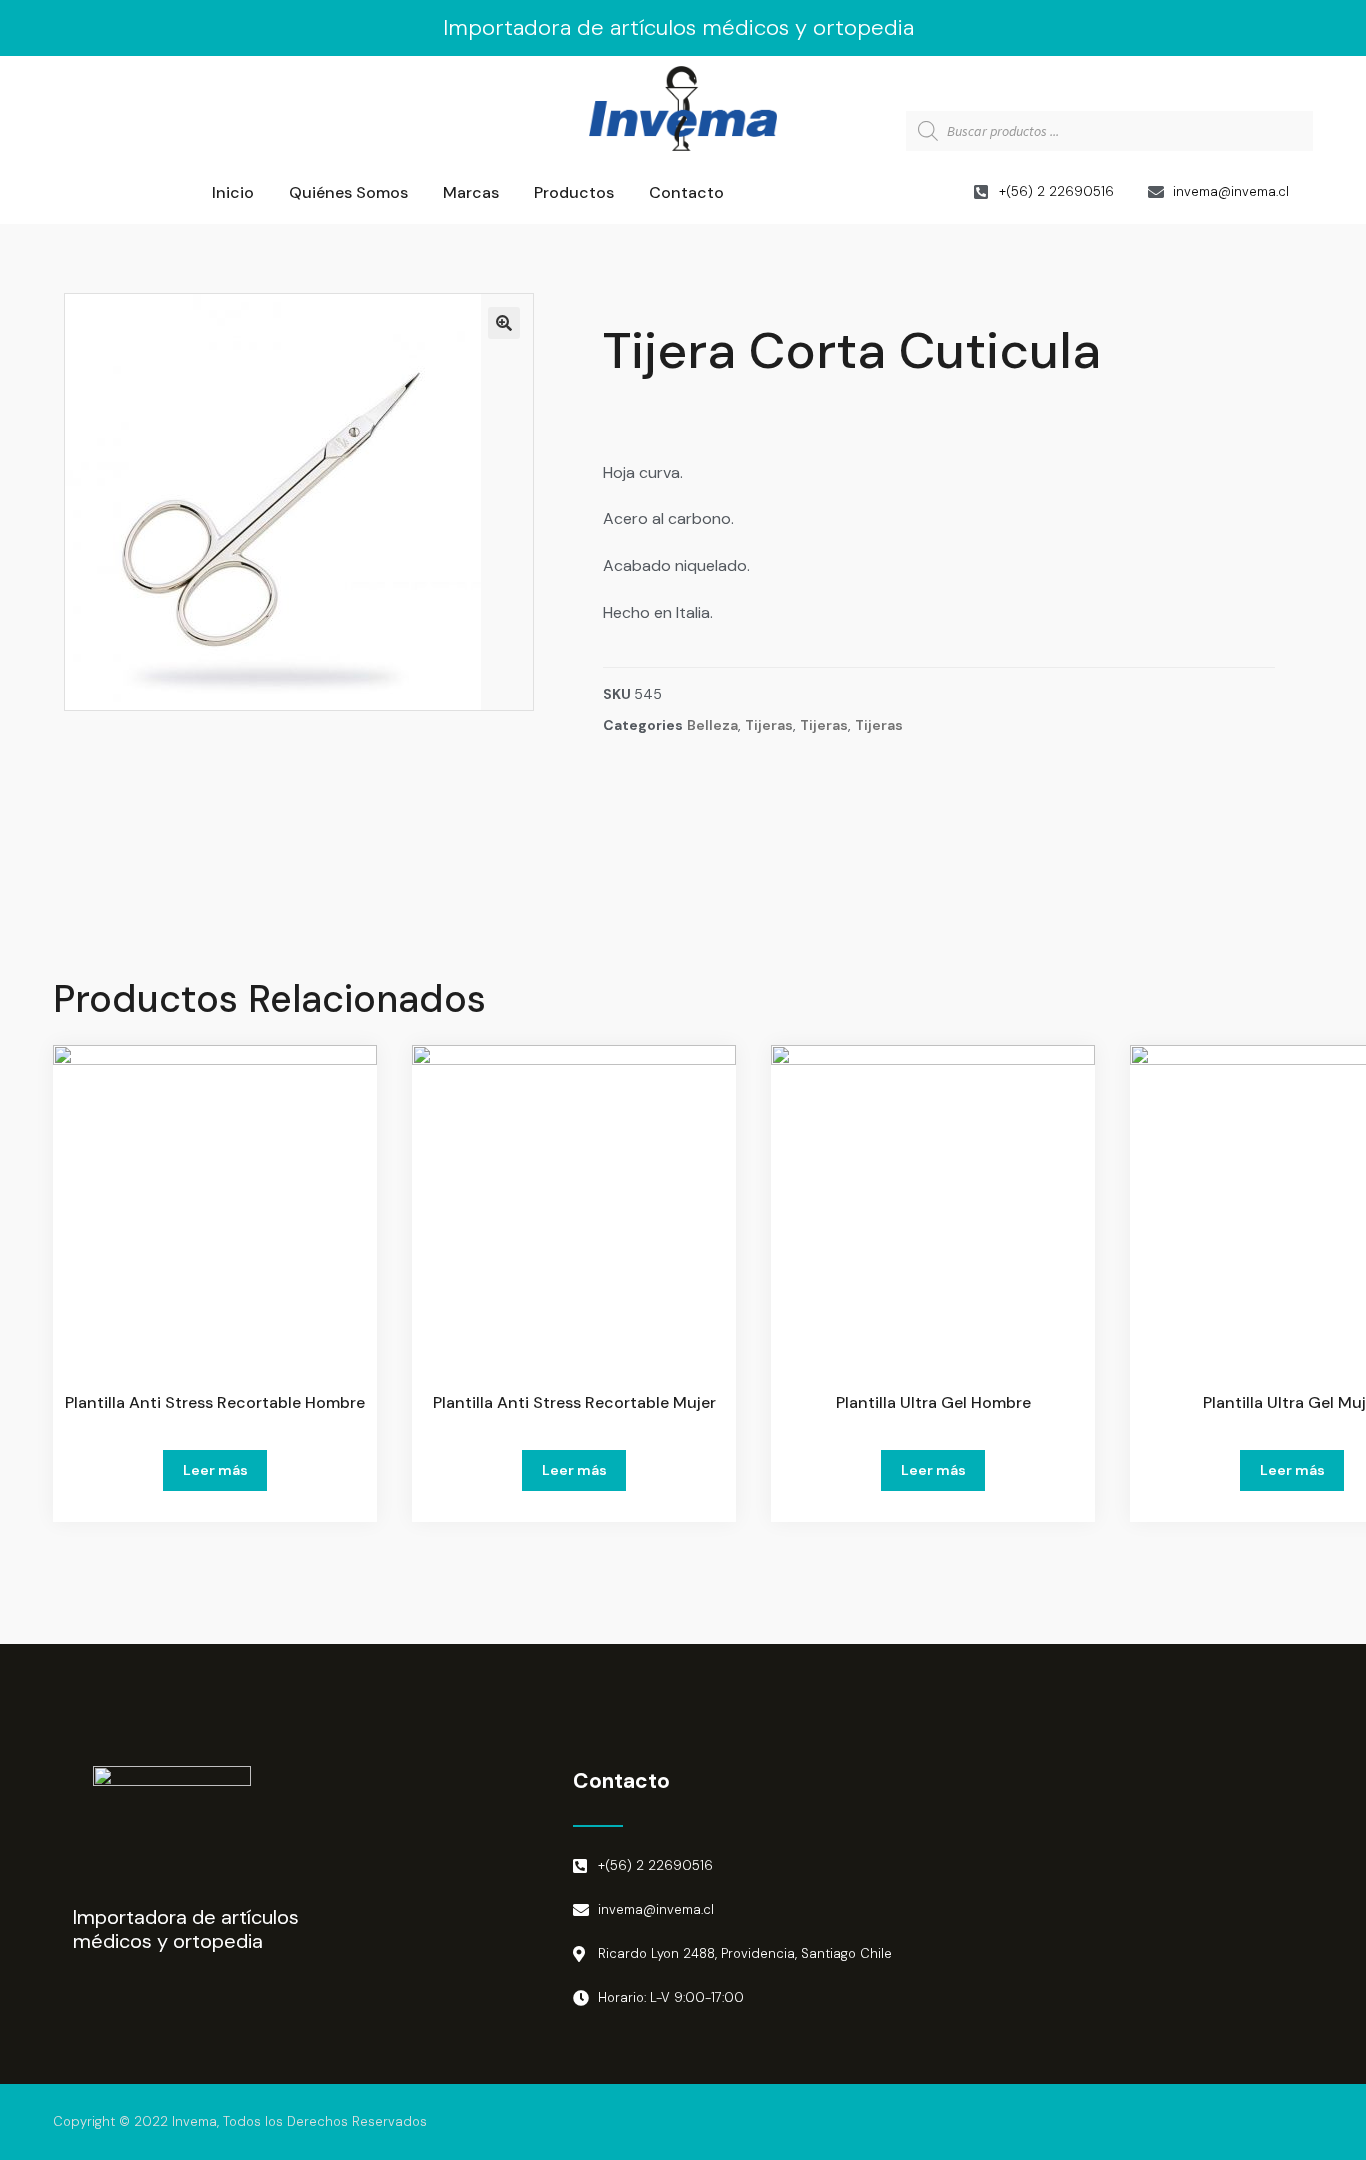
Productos (574, 192)
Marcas (471, 192)
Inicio (233, 192)
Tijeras (769, 725)
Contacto (686, 192)
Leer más (215, 1470)
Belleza (712, 725)
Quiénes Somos (348, 192)
